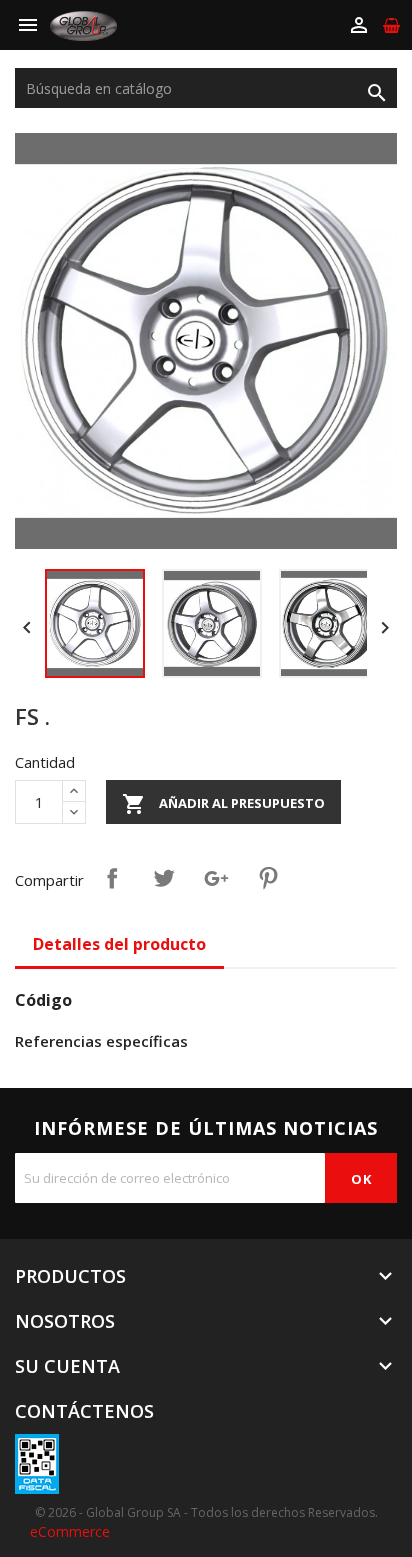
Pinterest (268, 878)
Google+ (216, 878)
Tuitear (164, 878)
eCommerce (70, 1531)
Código (43, 1000)
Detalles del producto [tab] (119, 944)
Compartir (112, 878)
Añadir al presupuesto (223, 804)
